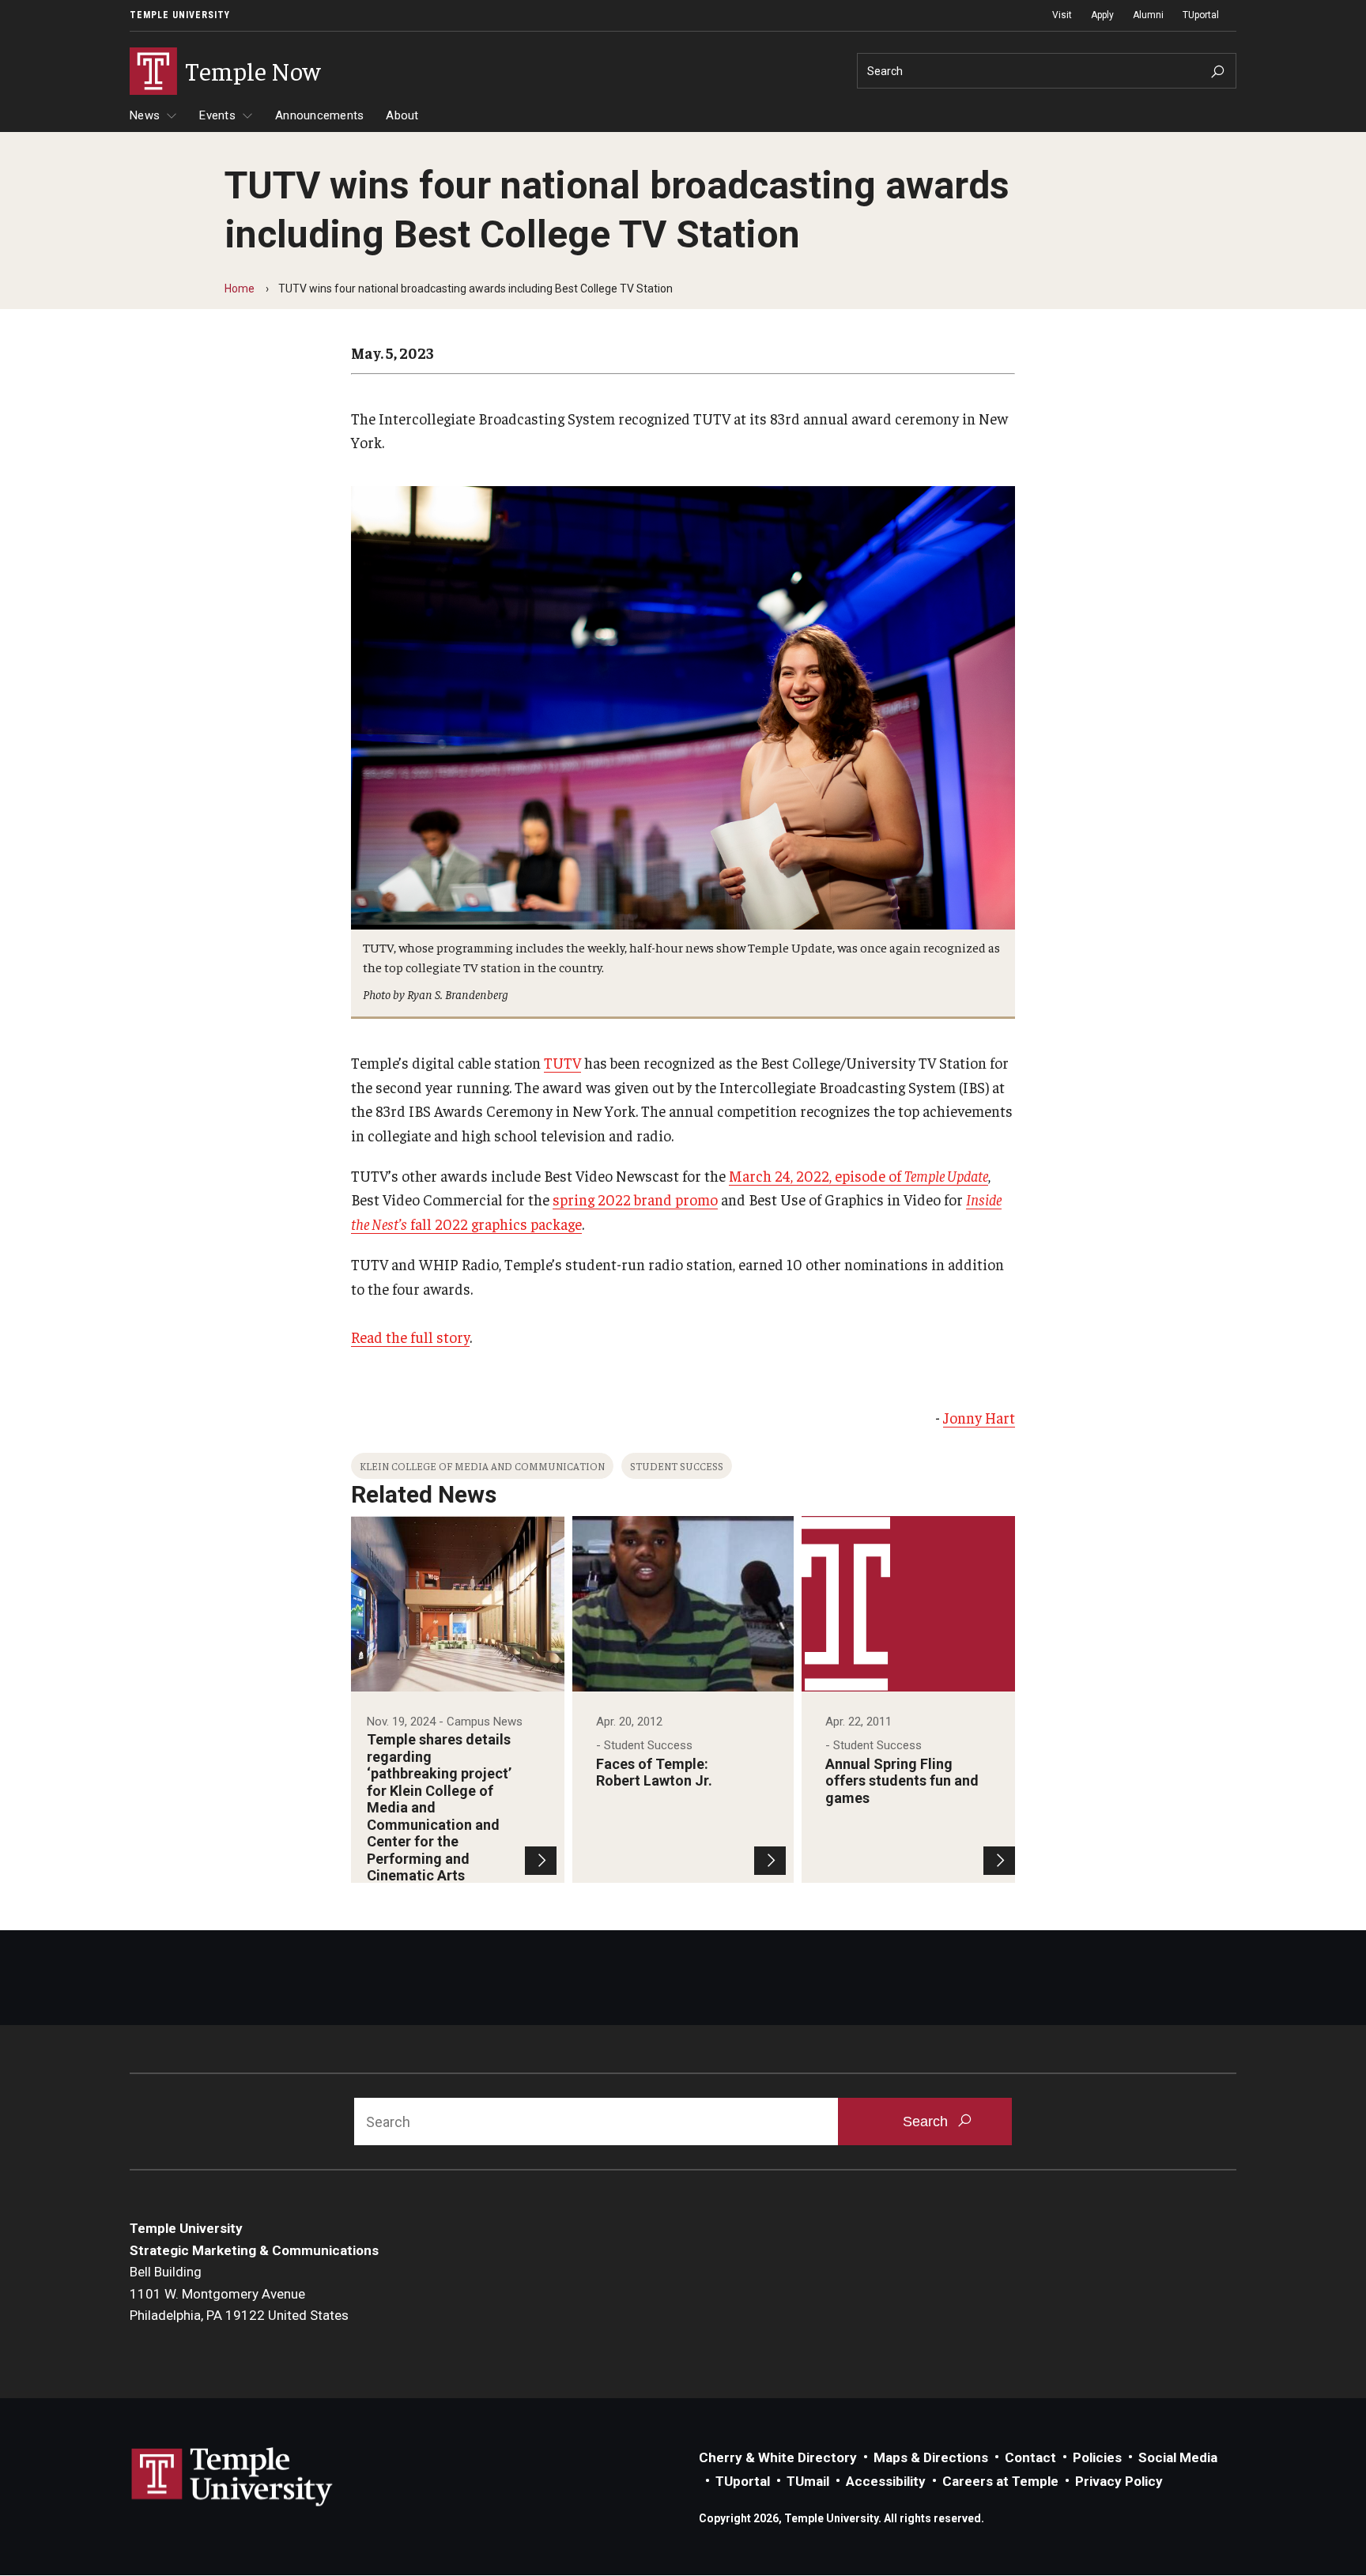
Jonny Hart (979, 1417)
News (145, 115)
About (402, 115)
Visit (1062, 15)
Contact (1030, 2457)
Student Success (677, 1466)
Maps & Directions (931, 2457)
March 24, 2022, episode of (858, 1175)
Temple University (180, 15)
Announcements (319, 115)
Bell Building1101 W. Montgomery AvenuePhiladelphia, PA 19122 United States (239, 2293)
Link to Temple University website (232, 2477)
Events (217, 115)
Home (240, 289)
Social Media (1178, 2457)
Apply (1102, 15)
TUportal (1201, 15)
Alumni (1148, 15)
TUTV (562, 1062)
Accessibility (886, 2481)
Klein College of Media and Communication (482, 1466)
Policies (1097, 2457)
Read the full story (410, 1337)
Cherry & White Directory (778, 2457)
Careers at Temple (1000, 2481)
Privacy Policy (1119, 2481)
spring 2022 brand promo (635, 1199)
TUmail (808, 2481)
